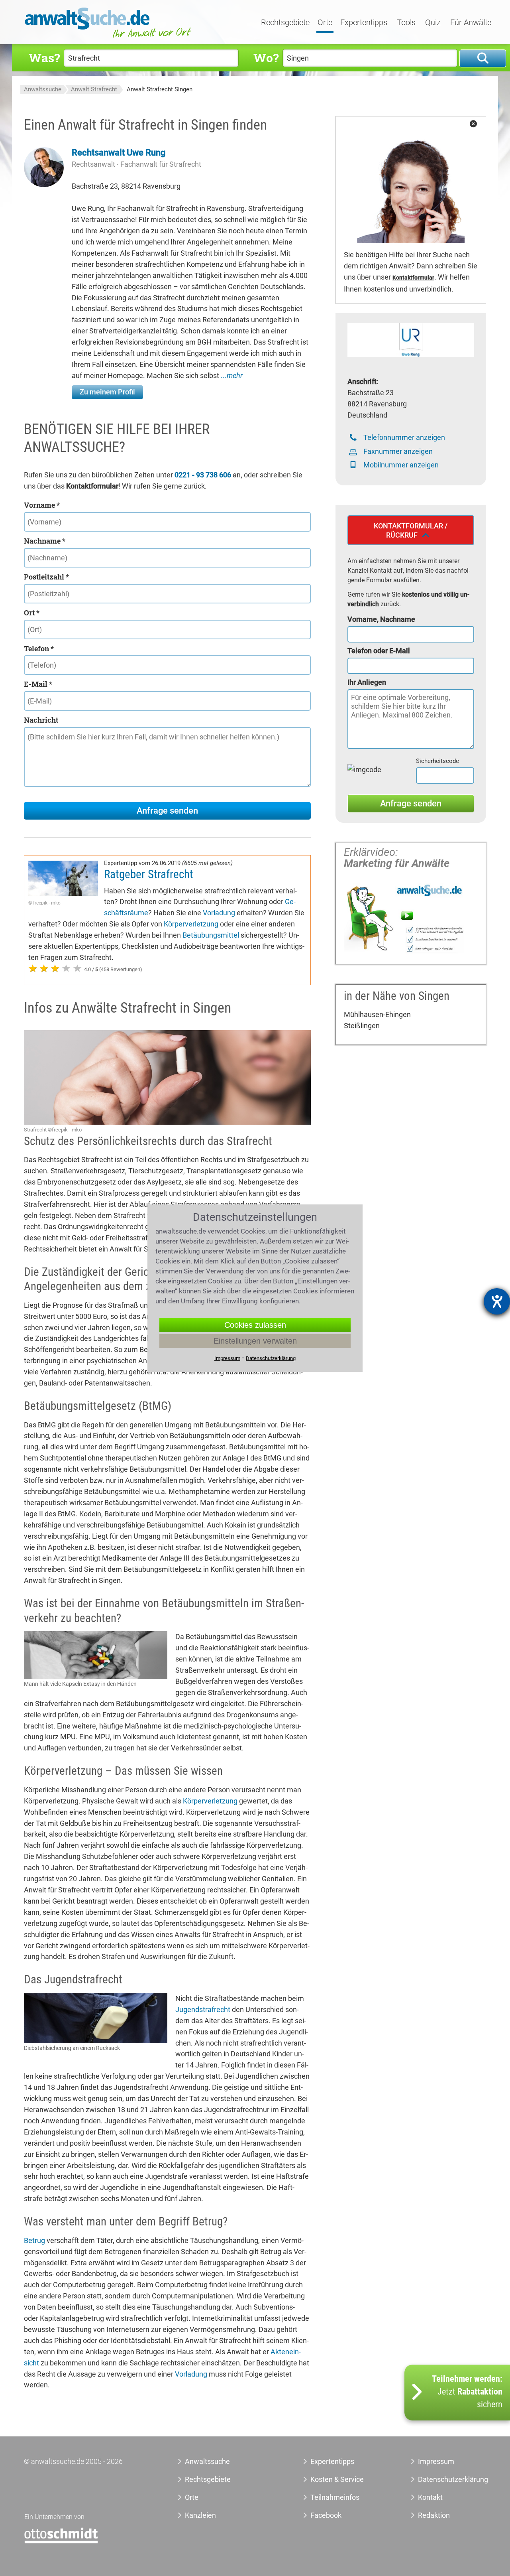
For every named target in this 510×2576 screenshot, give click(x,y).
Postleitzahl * (46, 577)
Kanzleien (200, 2515)
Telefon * (39, 648)
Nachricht (41, 720)
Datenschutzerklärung (444, 2479)
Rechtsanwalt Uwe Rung (119, 153)
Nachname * (45, 541)
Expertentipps (364, 23)
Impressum (436, 2461)
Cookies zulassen (255, 1325)
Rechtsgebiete (285, 23)
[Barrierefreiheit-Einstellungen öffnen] (497, 1301)
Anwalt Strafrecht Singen (160, 89)
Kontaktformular (413, 278)
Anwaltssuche (43, 89)
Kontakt (430, 2497)
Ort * (32, 613)
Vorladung (219, 913)
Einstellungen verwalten (255, 1341)
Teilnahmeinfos (335, 2497)
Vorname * (42, 505)
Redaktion (434, 2515)
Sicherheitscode (437, 761)
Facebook (326, 2515)
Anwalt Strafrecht (94, 89)
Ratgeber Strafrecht (149, 874)
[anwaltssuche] (109, 38)
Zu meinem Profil (107, 392)
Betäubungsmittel (211, 935)
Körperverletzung (191, 924)
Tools (406, 23)
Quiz (433, 23)
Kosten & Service (337, 2479)
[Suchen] (483, 58)
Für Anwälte (471, 23)
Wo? (266, 58)
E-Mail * (38, 684)
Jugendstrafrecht (203, 2009)
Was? (44, 58)
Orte (325, 23)
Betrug (34, 2240)
